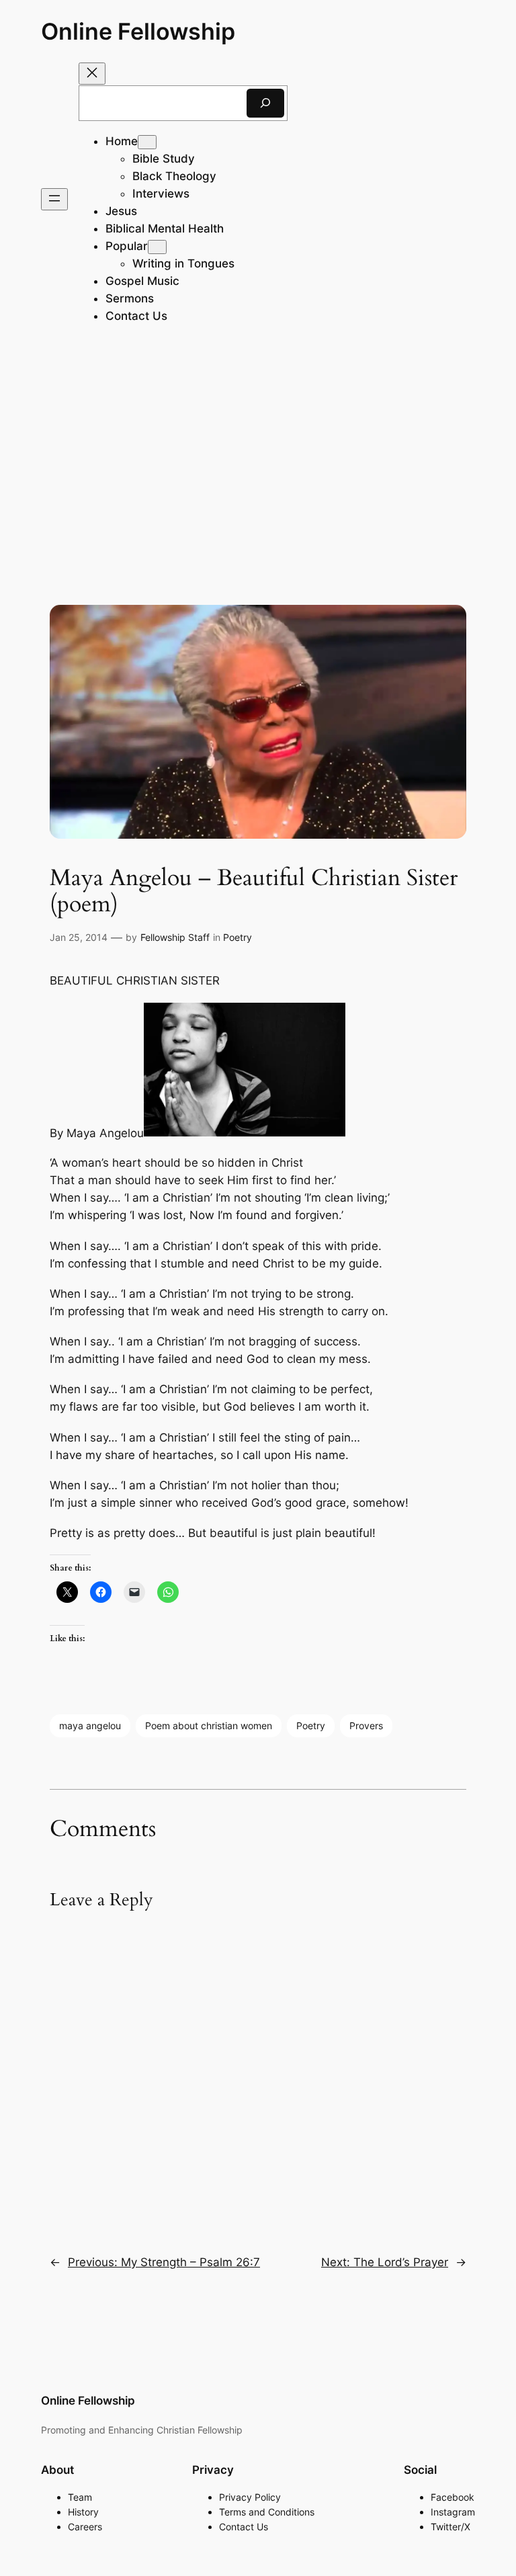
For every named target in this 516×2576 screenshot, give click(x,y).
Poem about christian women (209, 1726)
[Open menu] (54, 199)
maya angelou (90, 1726)
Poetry (238, 937)
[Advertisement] (258, 456)
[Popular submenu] (157, 247)
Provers (366, 1726)
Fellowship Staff (175, 937)
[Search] (265, 103)
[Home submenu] (147, 142)
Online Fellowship (138, 31)
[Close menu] (92, 74)
